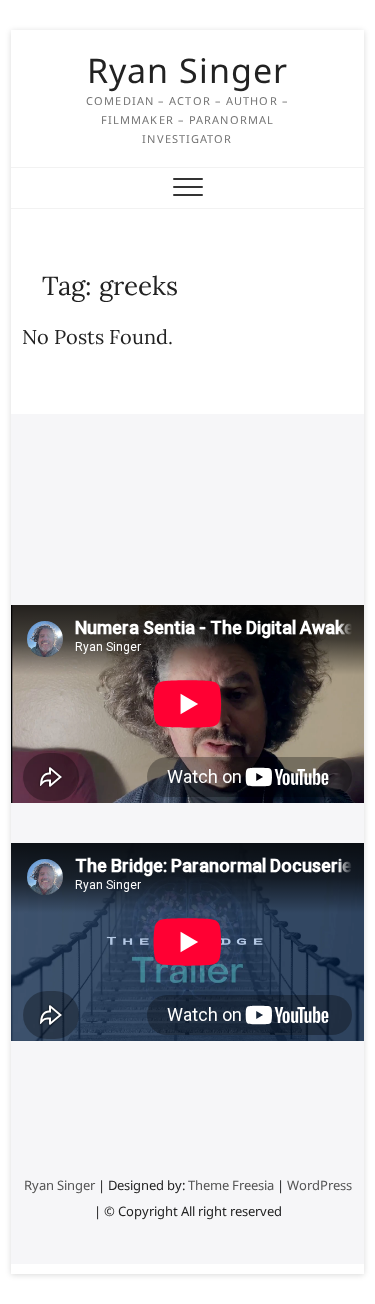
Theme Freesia (231, 1185)
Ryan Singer (187, 70)
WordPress (319, 1185)
